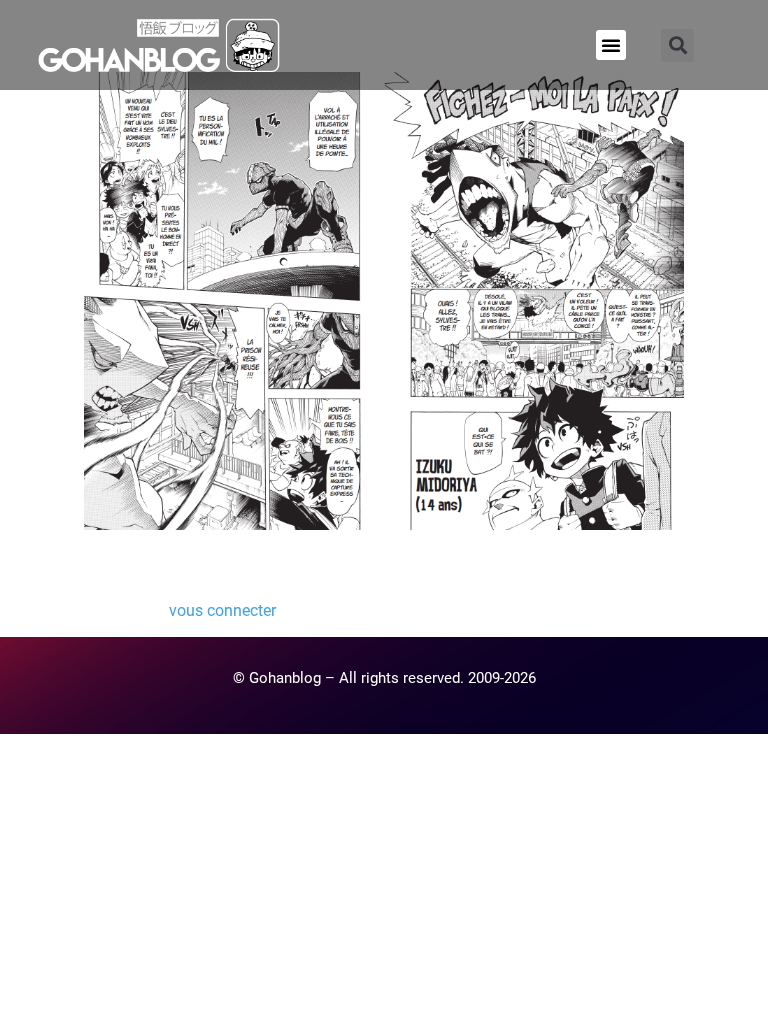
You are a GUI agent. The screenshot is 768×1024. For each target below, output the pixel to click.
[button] (611, 45)
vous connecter (222, 610)
